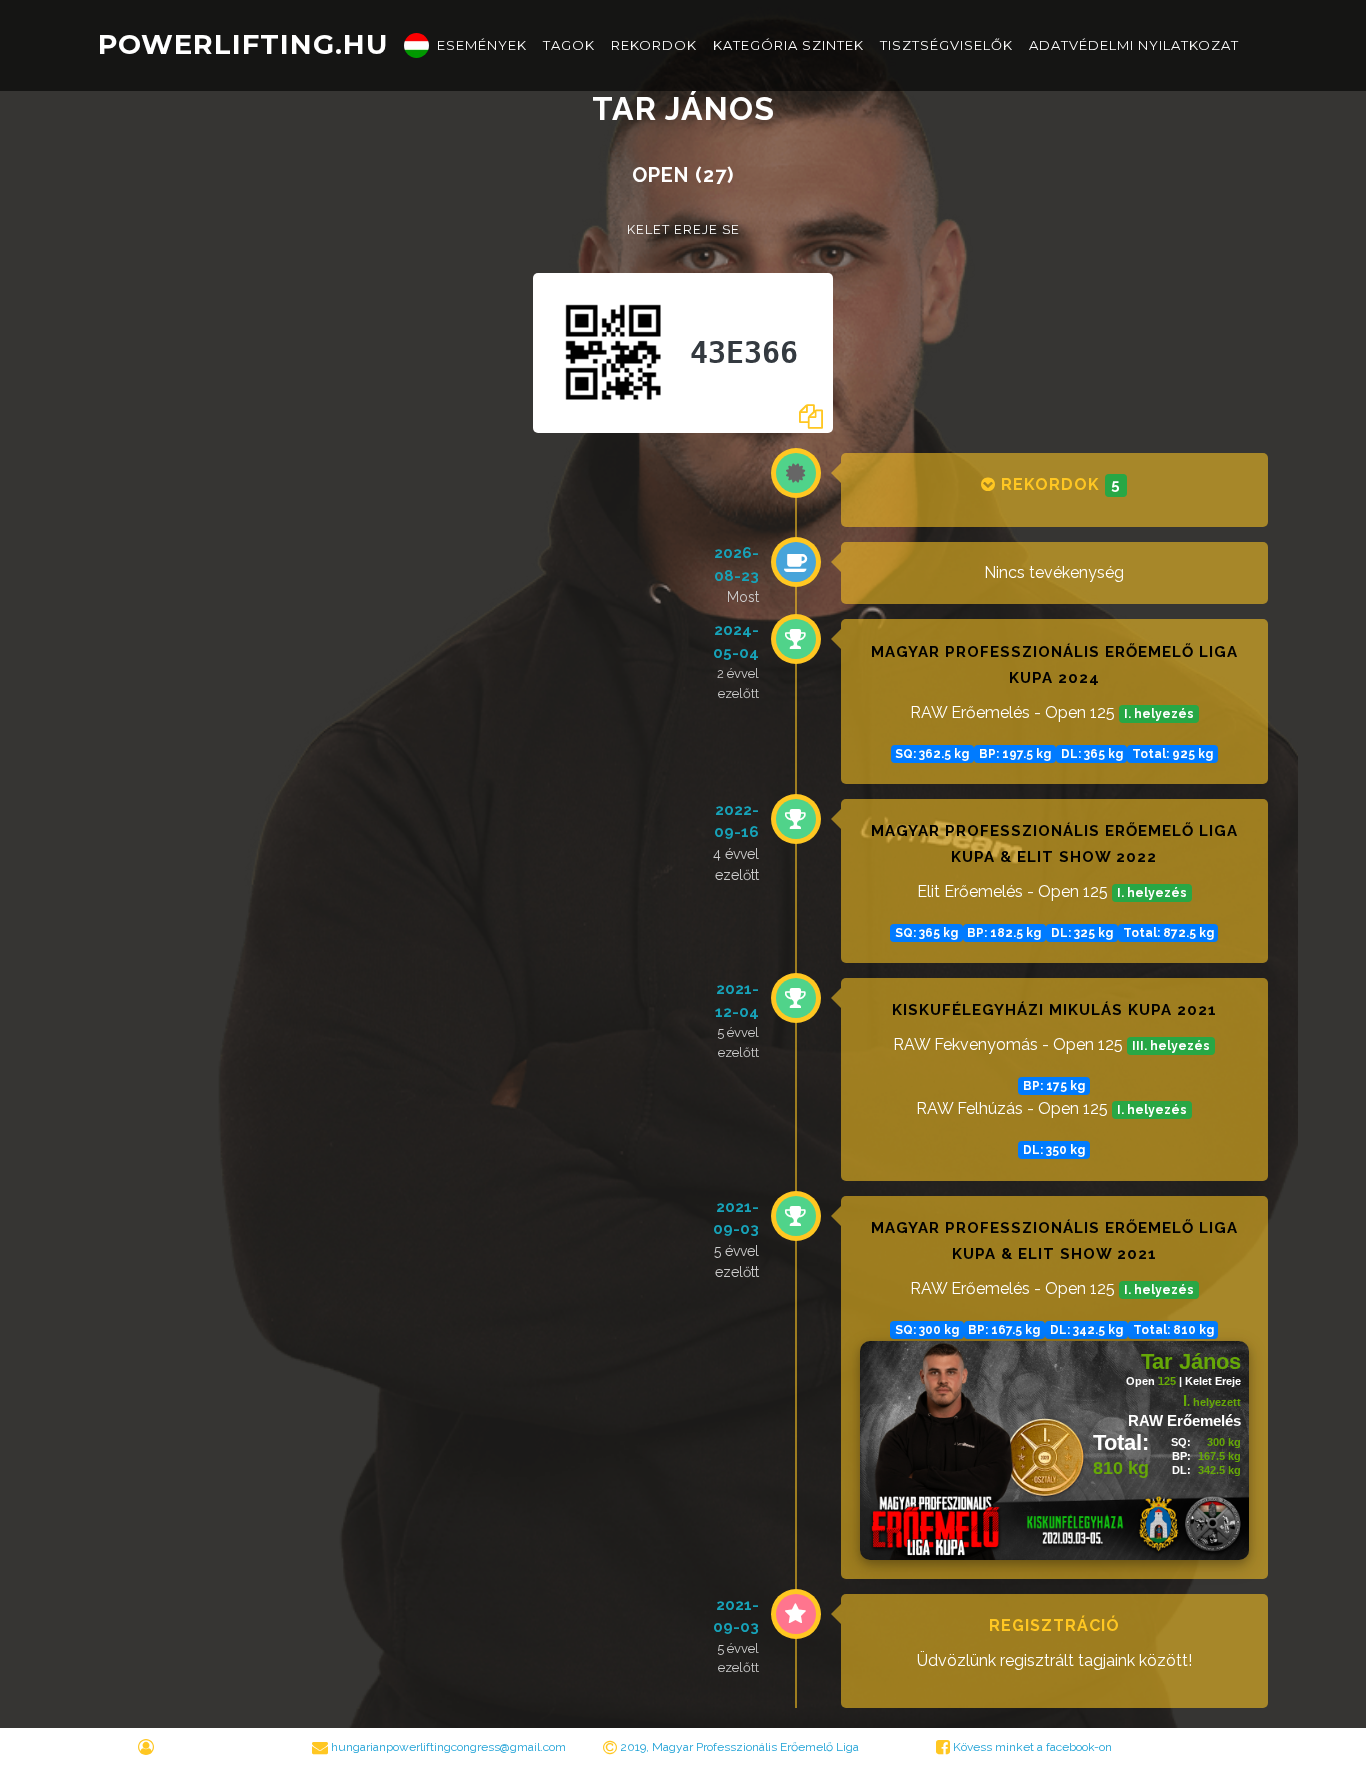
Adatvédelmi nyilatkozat (1134, 45)
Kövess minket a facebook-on (1031, 1747)
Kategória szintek (788, 45)
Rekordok (654, 45)
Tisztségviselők (946, 45)
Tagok (569, 45)
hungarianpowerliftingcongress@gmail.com (448, 1747)
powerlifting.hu (243, 44)
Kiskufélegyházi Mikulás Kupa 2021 (1054, 1010)
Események (482, 45)
